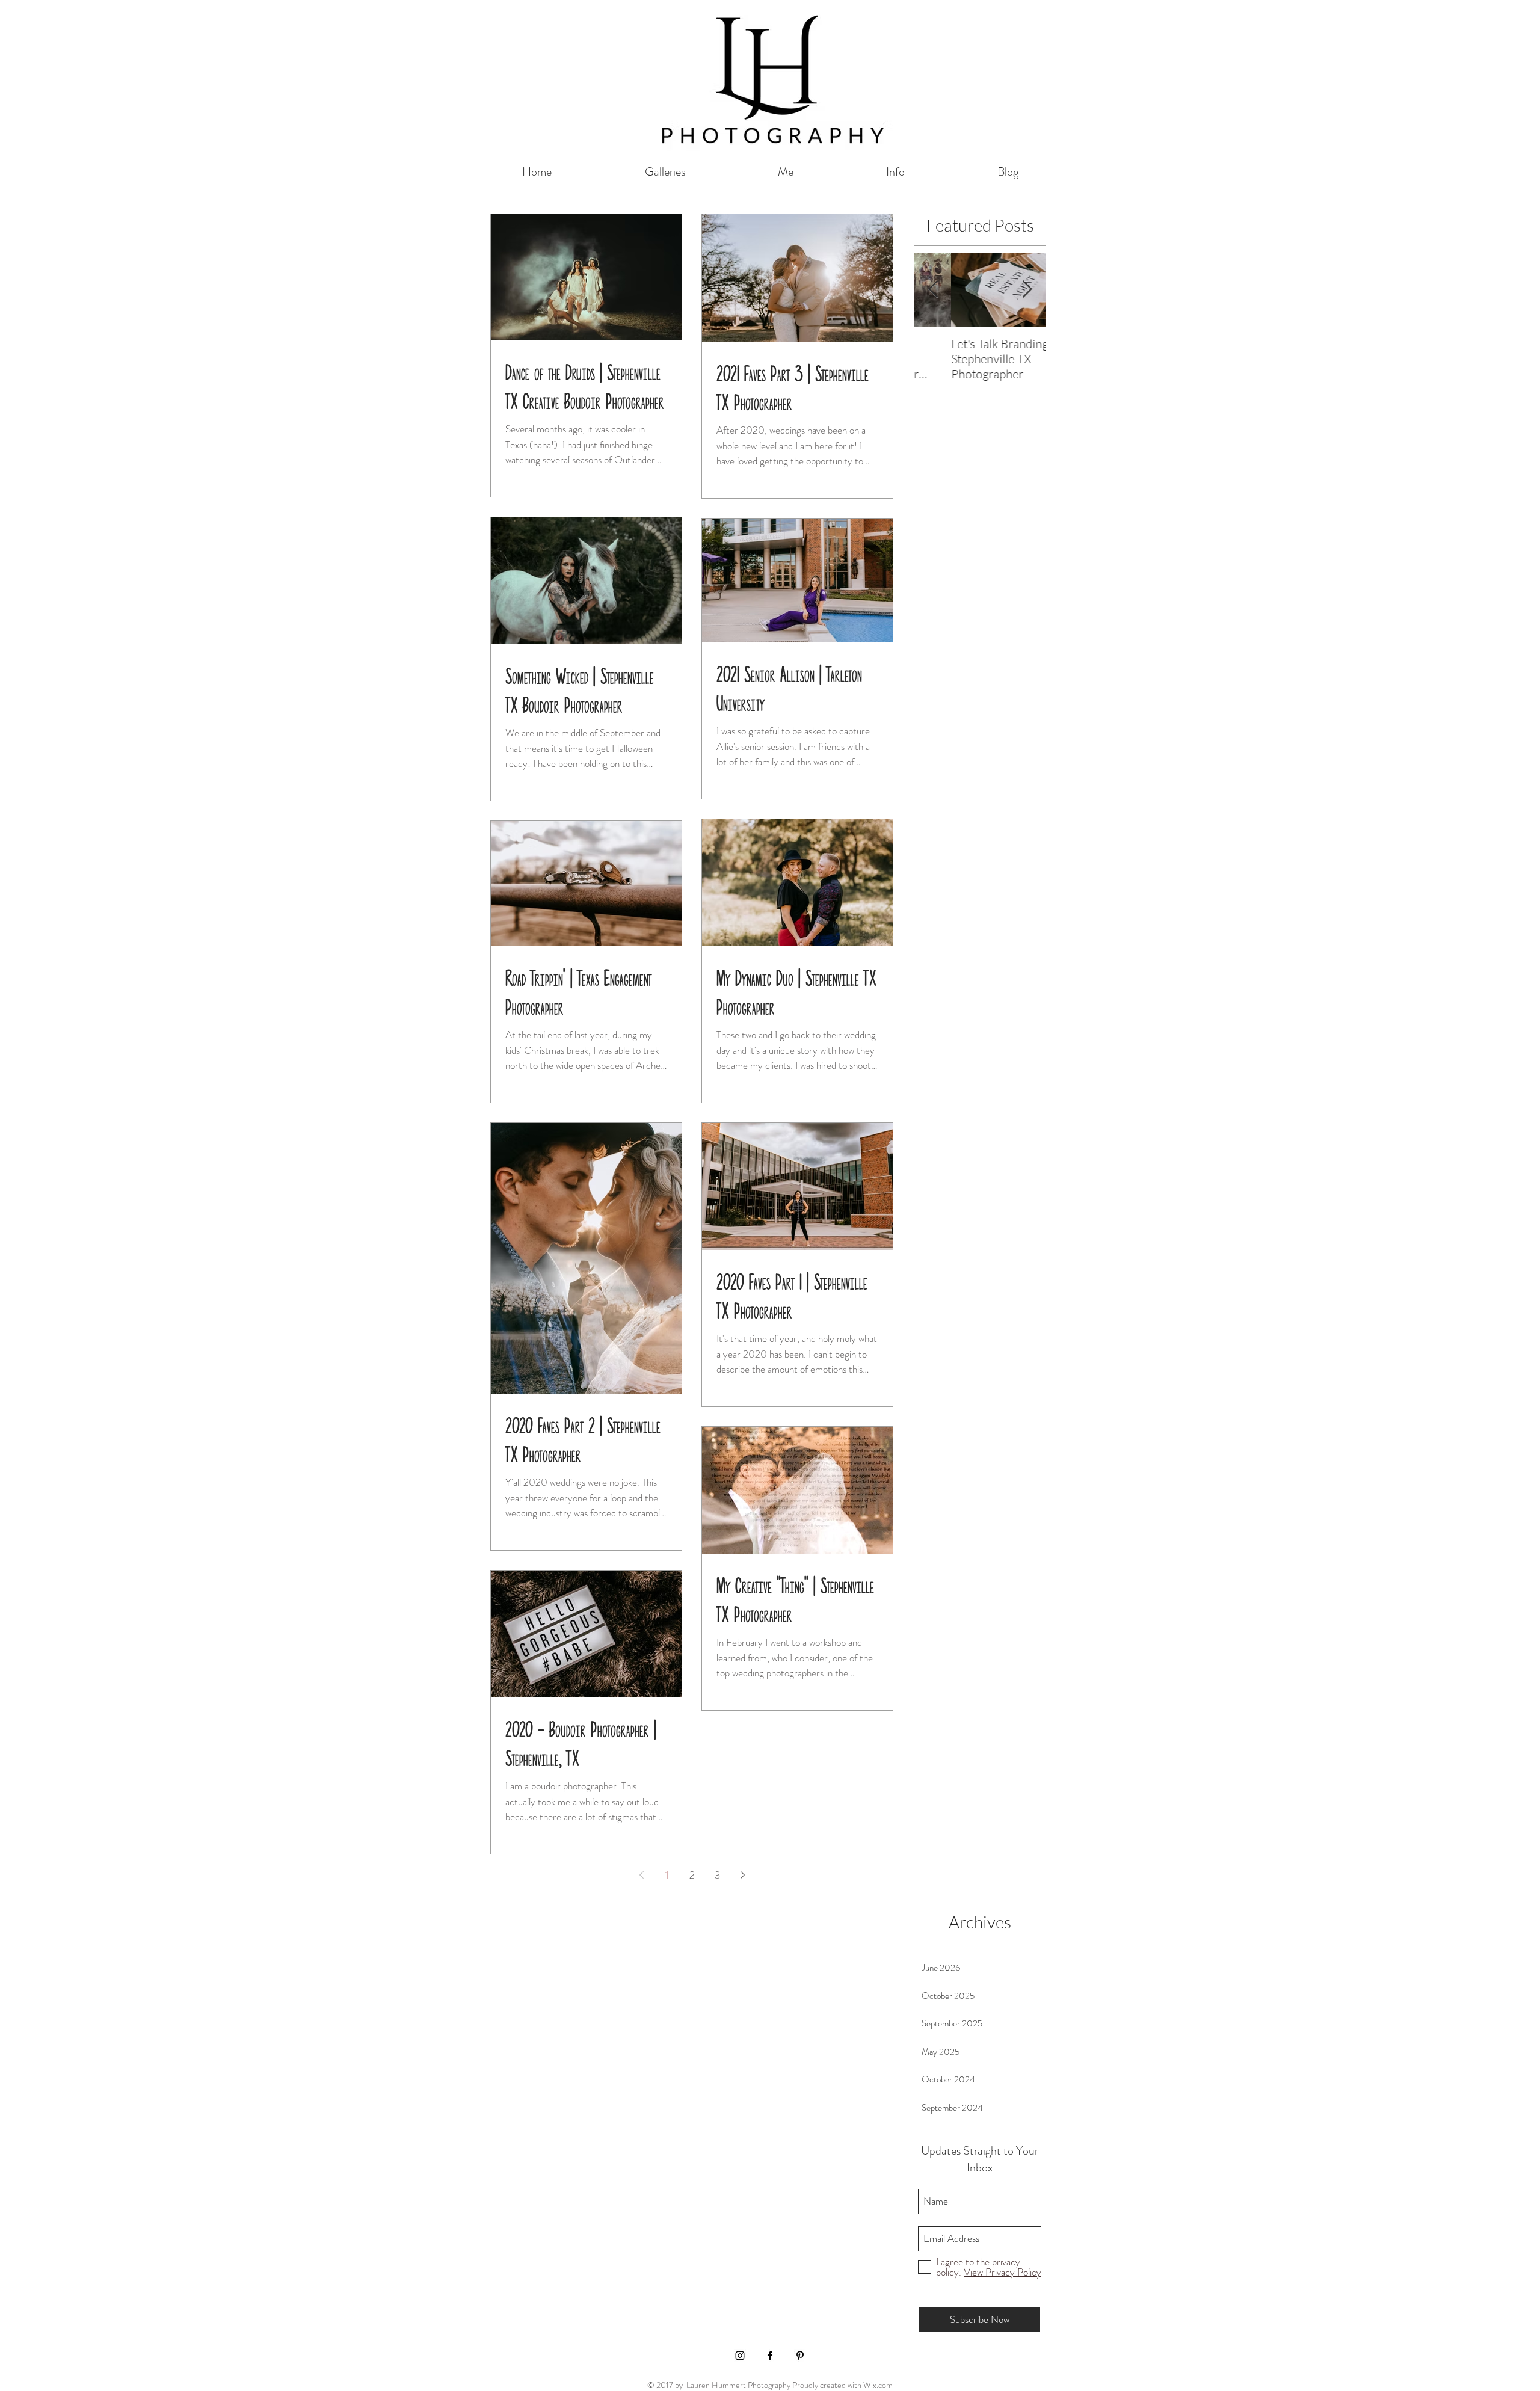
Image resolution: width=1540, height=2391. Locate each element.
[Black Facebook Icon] (770, 2356)
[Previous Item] (933, 290)
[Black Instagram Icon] (740, 2356)
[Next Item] (1027, 290)
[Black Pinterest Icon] (800, 2356)
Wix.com (878, 2385)
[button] (665, 172)
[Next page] (742, 1875)
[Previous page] (641, 1875)
